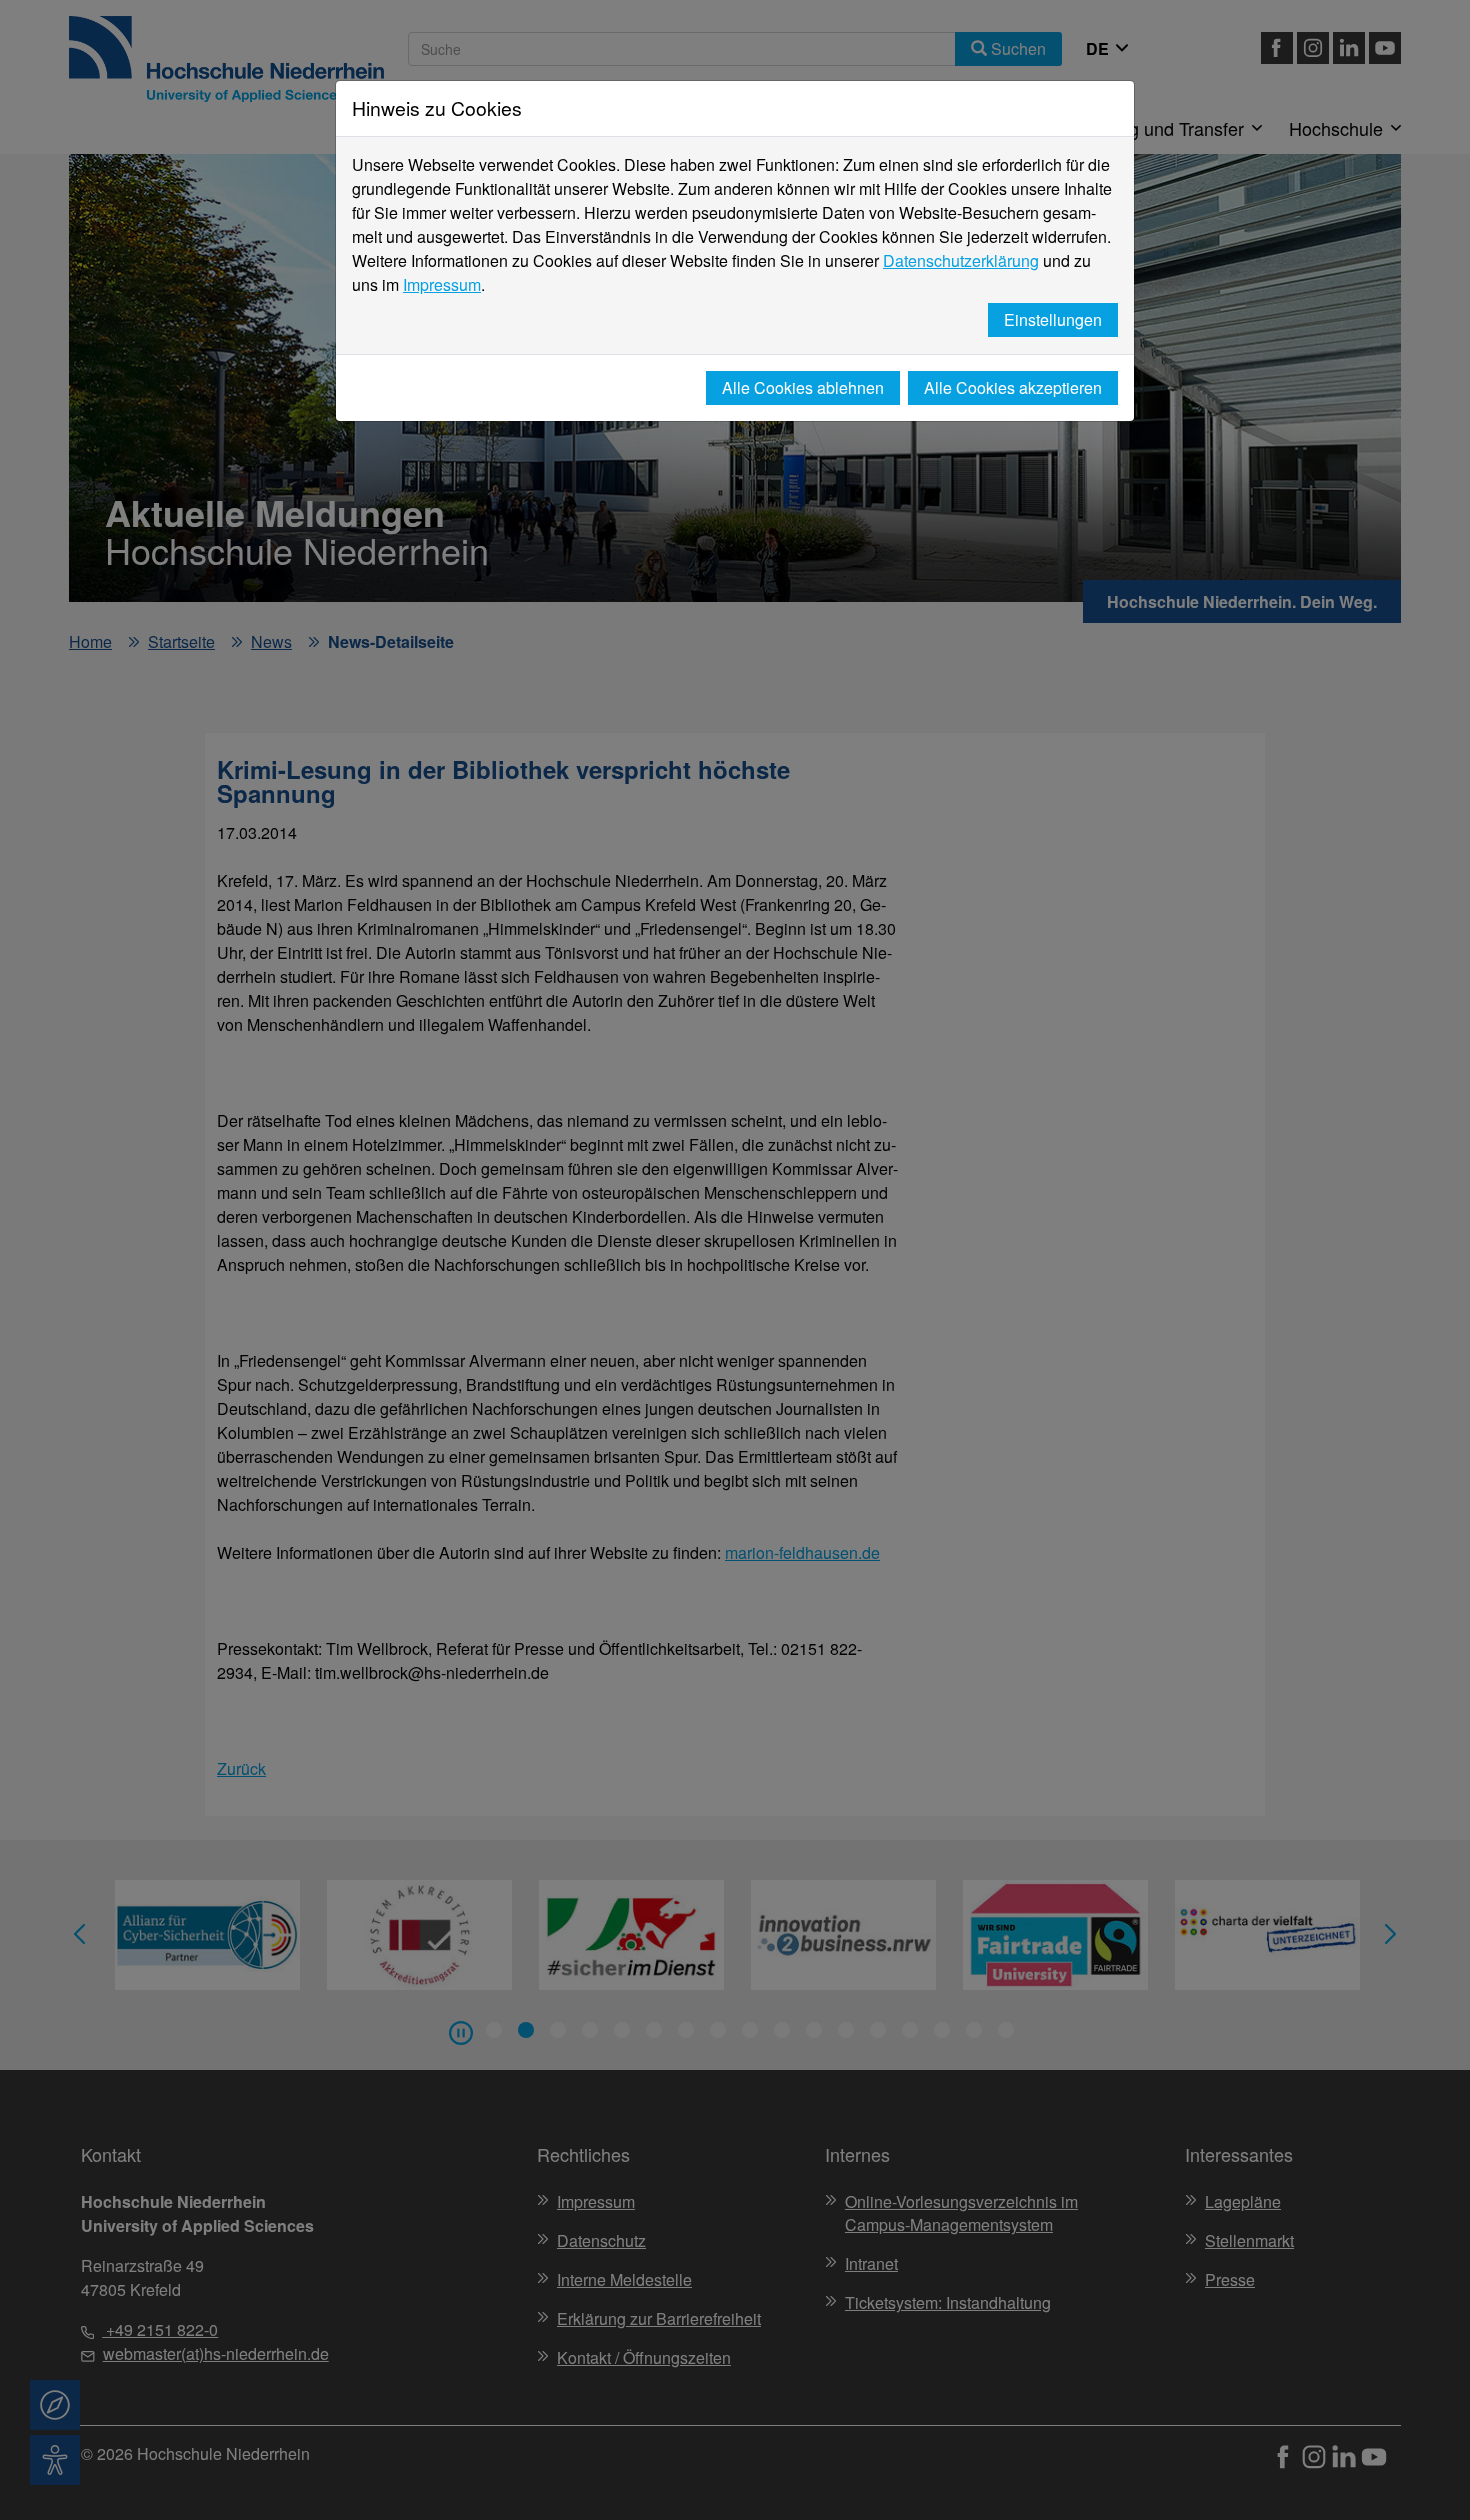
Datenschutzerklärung (961, 260)
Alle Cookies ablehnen (803, 387)
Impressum (442, 284)
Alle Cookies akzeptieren (1013, 387)
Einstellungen (1053, 319)
